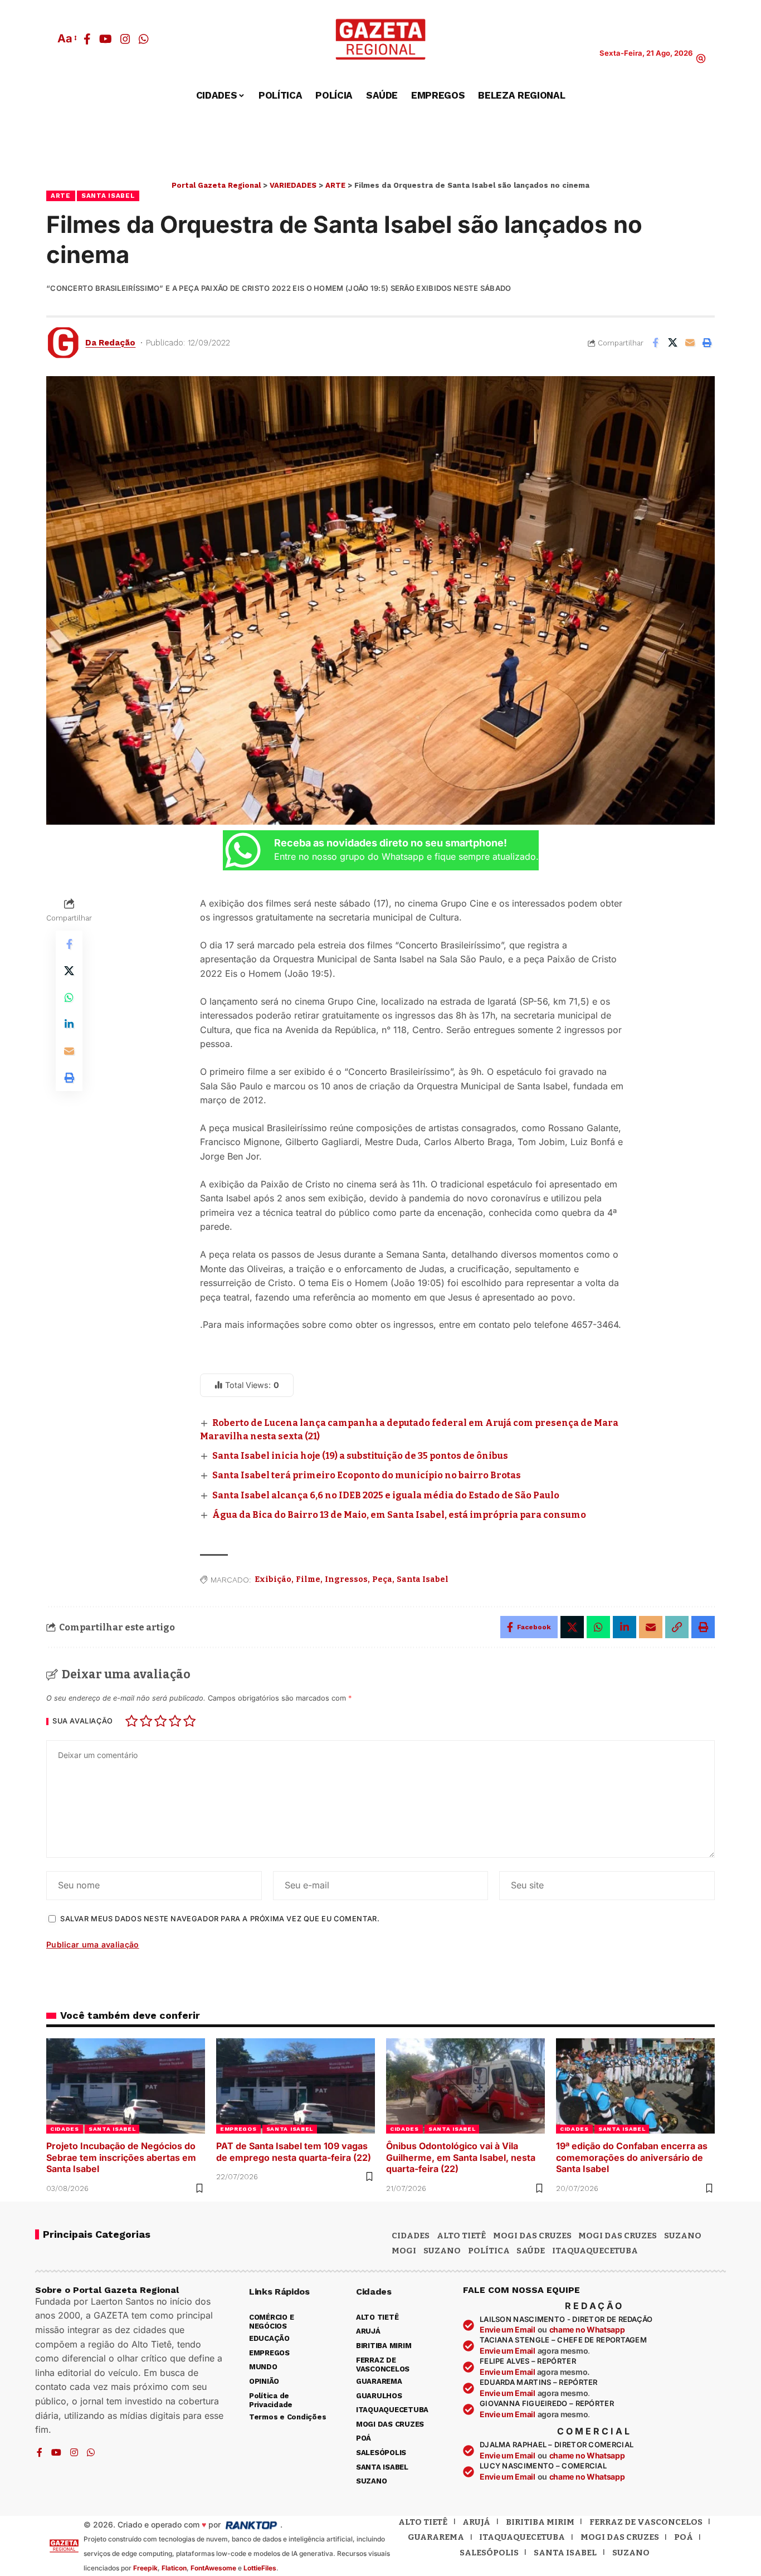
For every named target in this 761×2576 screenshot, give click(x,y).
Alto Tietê (461, 2236)
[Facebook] (87, 39)
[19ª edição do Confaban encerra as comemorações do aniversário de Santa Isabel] (635, 2086)
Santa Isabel (423, 1579)
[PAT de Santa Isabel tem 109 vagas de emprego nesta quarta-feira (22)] (296, 2086)
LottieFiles (260, 2568)
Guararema (436, 2537)
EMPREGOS (238, 2129)
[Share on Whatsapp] (69, 997)
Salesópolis (489, 2553)
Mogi (404, 2251)
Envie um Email (508, 2329)
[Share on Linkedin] (69, 1024)
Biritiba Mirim (540, 2522)
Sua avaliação (83, 1722)
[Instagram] (125, 39)
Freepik (145, 2568)
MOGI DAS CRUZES (532, 2236)
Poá (684, 2537)
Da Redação (110, 343)
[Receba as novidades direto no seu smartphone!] (243, 850)
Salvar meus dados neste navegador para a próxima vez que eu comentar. (220, 1919)
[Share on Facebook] (655, 343)
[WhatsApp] (144, 39)
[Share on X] (672, 343)
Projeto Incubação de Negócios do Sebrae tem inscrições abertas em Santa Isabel (121, 2158)
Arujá (476, 2522)
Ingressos (346, 1579)
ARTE (61, 196)
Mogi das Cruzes (618, 2236)
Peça (382, 1579)
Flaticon (174, 2568)
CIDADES (65, 2129)
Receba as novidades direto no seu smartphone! (391, 843)
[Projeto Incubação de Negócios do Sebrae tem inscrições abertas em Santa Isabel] (126, 2086)
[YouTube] (106, 39)
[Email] (690, 343)
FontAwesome (213, 2568)
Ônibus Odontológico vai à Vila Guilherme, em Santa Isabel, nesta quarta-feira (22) (461, 2158)
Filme (308, 1579)
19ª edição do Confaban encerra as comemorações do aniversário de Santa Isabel (632, 2158)
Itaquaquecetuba (522, 2537)
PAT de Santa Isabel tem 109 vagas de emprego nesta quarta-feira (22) (294, 2152)
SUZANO (442, 2251)
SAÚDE (531, 2251)
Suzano (683, 2236)
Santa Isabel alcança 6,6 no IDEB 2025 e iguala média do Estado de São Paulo (386, 1495)
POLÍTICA (489, 2251)
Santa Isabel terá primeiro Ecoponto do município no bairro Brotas (367, 1475)
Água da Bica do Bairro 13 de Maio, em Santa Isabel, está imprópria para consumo (399, 1515)
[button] (66, 38)
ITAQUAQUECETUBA (595, 2251)
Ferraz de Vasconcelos (646, 2522)
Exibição (273, 1579)
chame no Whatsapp (587, 2329)
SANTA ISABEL (108, 196)
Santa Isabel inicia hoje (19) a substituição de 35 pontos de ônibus (360, 1456)
